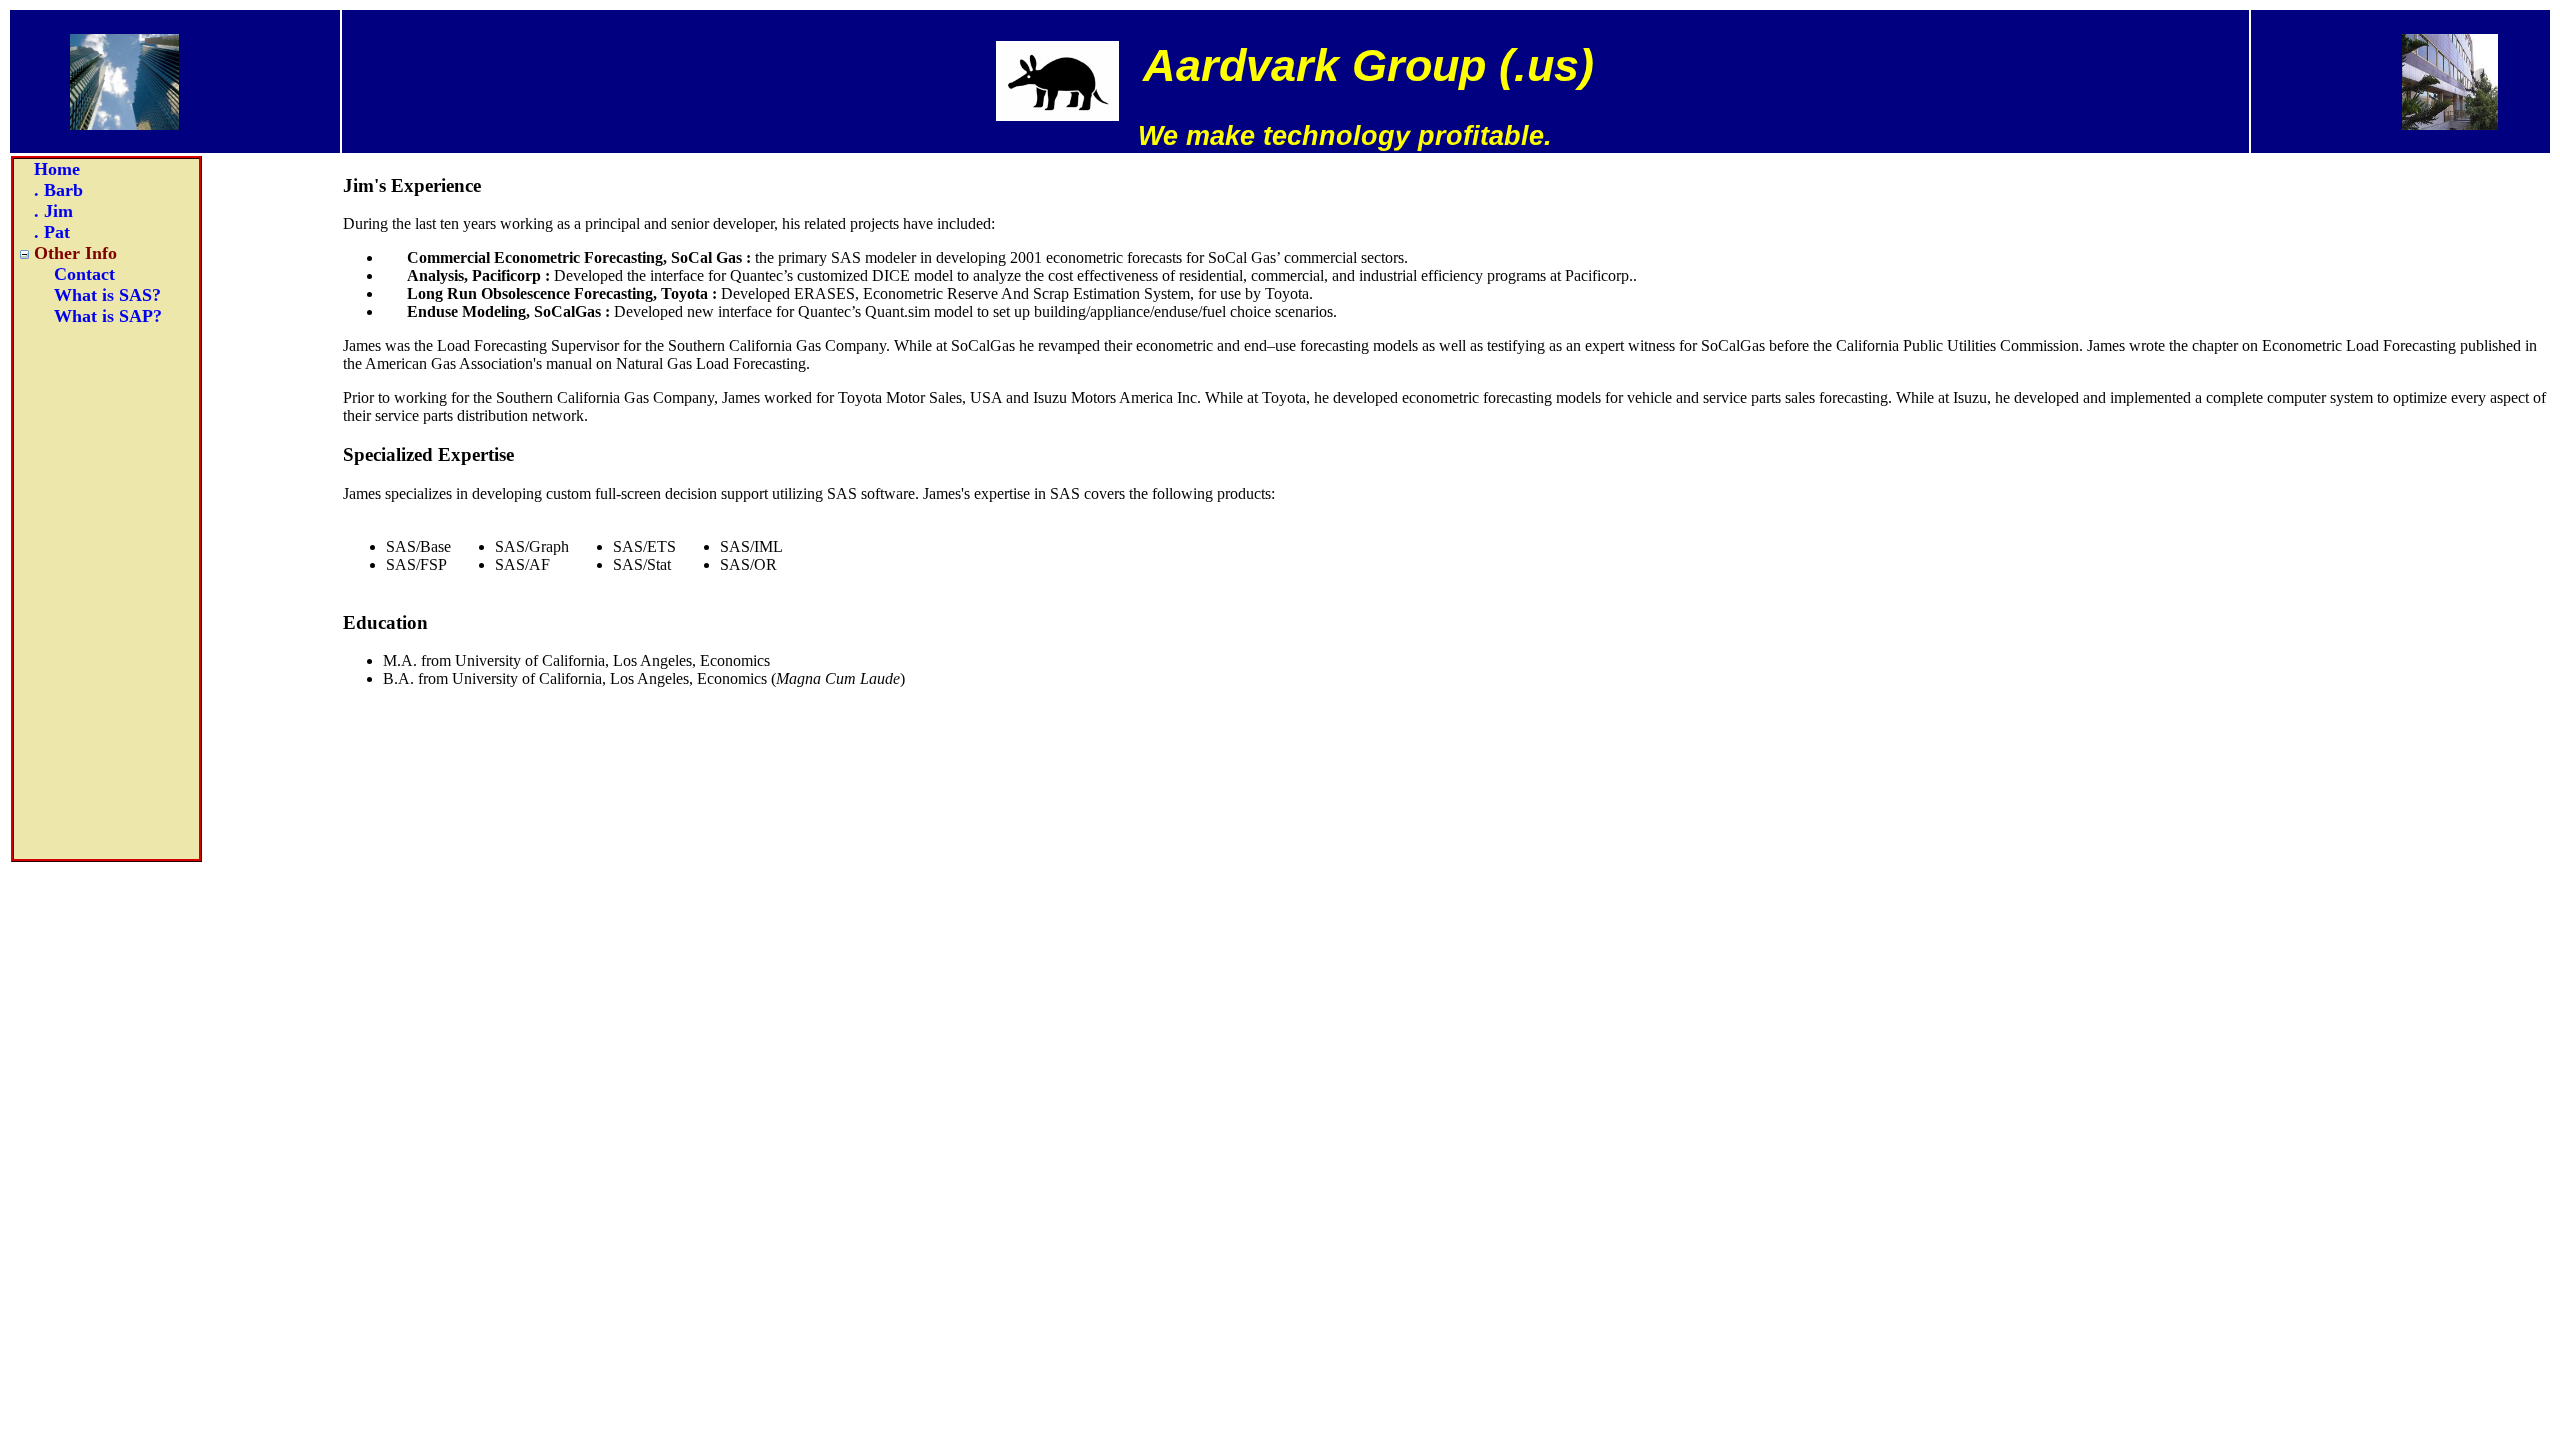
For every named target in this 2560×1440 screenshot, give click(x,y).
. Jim (53, 211)
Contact (84, 274)
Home (57, 169)
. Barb (58, 190)
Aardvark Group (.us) (1368, 65)
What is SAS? (107, 295)
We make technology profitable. (1345, 136)
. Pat (52, 232)
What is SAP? (108, 316)
